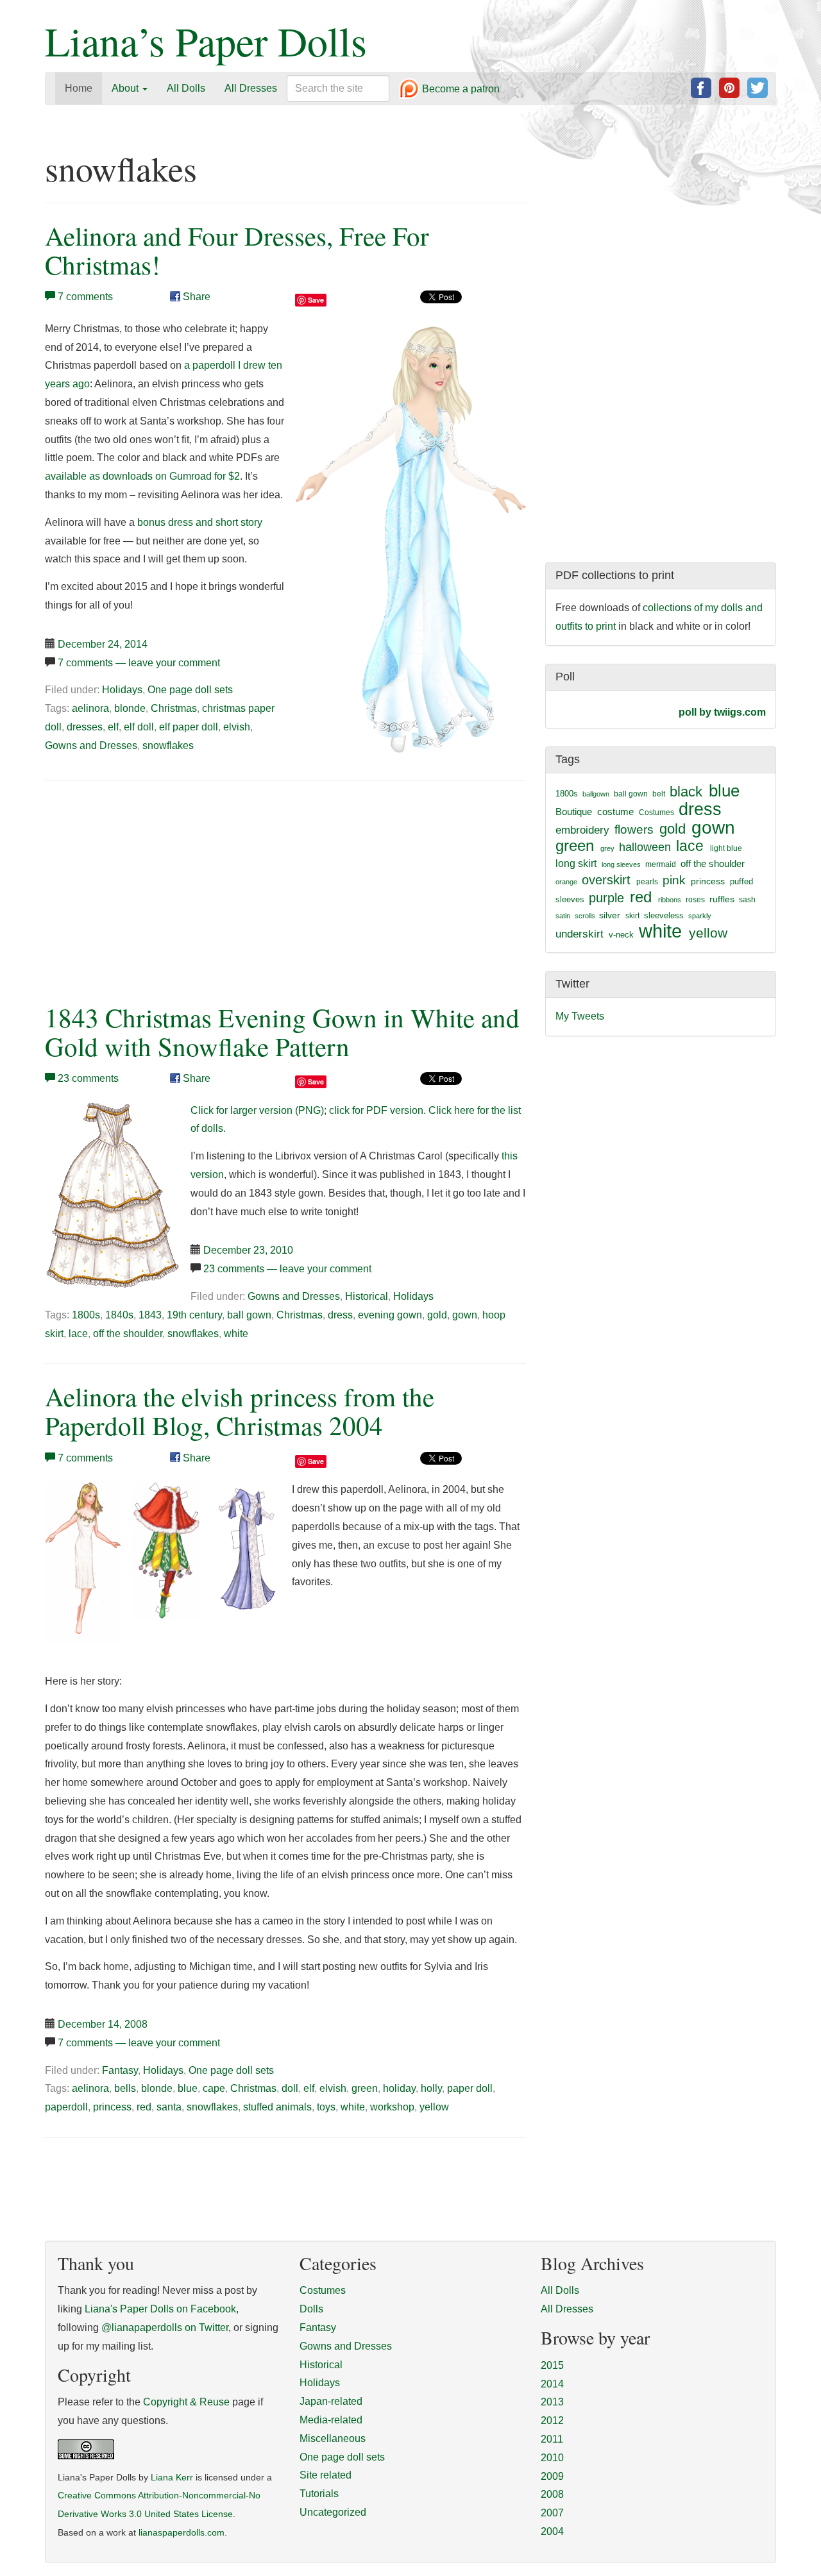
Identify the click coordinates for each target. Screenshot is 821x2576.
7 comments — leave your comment (139, 663)
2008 (552, 2494)
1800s (86, 1315)
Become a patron (460, 89)
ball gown (249, 1315)
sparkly (700, 916)
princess (112, 2107)
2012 (552, 2420)
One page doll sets (190, 690)
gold (437, 1315)
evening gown (390, 1315)
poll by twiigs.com (722, 712)
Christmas (174, 708)
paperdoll (66, 2107)
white (236, 1334)
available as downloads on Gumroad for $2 (142, 476)
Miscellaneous (333, 2438)
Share (195, 297)
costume (615, 812)
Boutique (574, 812)
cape (214, 2088)
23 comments (88, 1078)
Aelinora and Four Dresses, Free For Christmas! (237, 250)
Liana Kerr (172, 2478)
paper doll (470, 2088)
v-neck (621, 935)
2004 (552, 2531)
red (144, 2107)
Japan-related (331, 2401)
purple (606, 898)
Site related (326, 2475)
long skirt (576, 863)
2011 (552, 2439)
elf (113, 727)
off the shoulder (128, 1334)
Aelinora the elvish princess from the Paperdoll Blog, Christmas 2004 (240, 1411)
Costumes (656, 812)
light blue (726, 848)
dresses (85, 727)
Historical (367, 1296)
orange (566, 882)
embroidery (582, 830)
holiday (399, 2088)
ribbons (670, 900)
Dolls (311, 2309)
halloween (645, 847)
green (365, 2088)
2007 (552, 2513)
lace (78, 1334)
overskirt (606, 880)
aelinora (90, 708)
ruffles (722, 899)
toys (326, 2107)
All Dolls (186, 88)
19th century (194, 1315)
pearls (647, 882)
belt (659, 794)
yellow (434, 2107)
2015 (552, 2365)
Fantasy (120, 2070)
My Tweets (580, 1016)
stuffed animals (277, 2107)
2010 (552, 2458)
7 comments (85, 297)
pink (674, 880)
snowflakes (168, 745)
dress (340, 1315)
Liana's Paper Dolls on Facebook (160, 2309)
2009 (552, 2476)
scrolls (585, 916)
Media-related (331, 2420)
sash (747, 900)
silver (610, 915)
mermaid (661, 864)
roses (695, 900)
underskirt (580, 934)
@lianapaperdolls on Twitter (165, 2328)
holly (431, 2088)
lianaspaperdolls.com (182, 2533)
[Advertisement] (153, 889)
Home (79, 88)
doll (290, 2088)
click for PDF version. (377, 1110)
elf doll (139, 727)
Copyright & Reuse (186, 2402)
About (126, 88)
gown (465, 1315)
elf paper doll (189, 727)
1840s (119, 1315)
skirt (632, 916)
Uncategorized (333, 2512)
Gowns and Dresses (91, 745)
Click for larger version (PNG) (257, 1110)
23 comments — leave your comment (287, 1269)
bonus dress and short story (200, 522)
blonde (130, 708)
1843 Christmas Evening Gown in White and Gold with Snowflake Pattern (282, 1032)
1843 (150, 1315)
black (686, 792)
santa (169, 2107)
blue (188, 2088)
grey (607, 848)
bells (125, 2088)
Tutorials (319, 2494)
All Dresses (251, 88)
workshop (392, 2107)
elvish (237, 727)
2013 (552, 2402)
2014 (552, 2384)
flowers (634, 829)
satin (563, 916)
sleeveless (664, 915)
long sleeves (621, 864)
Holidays (122, 690)
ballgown (596, 794)
